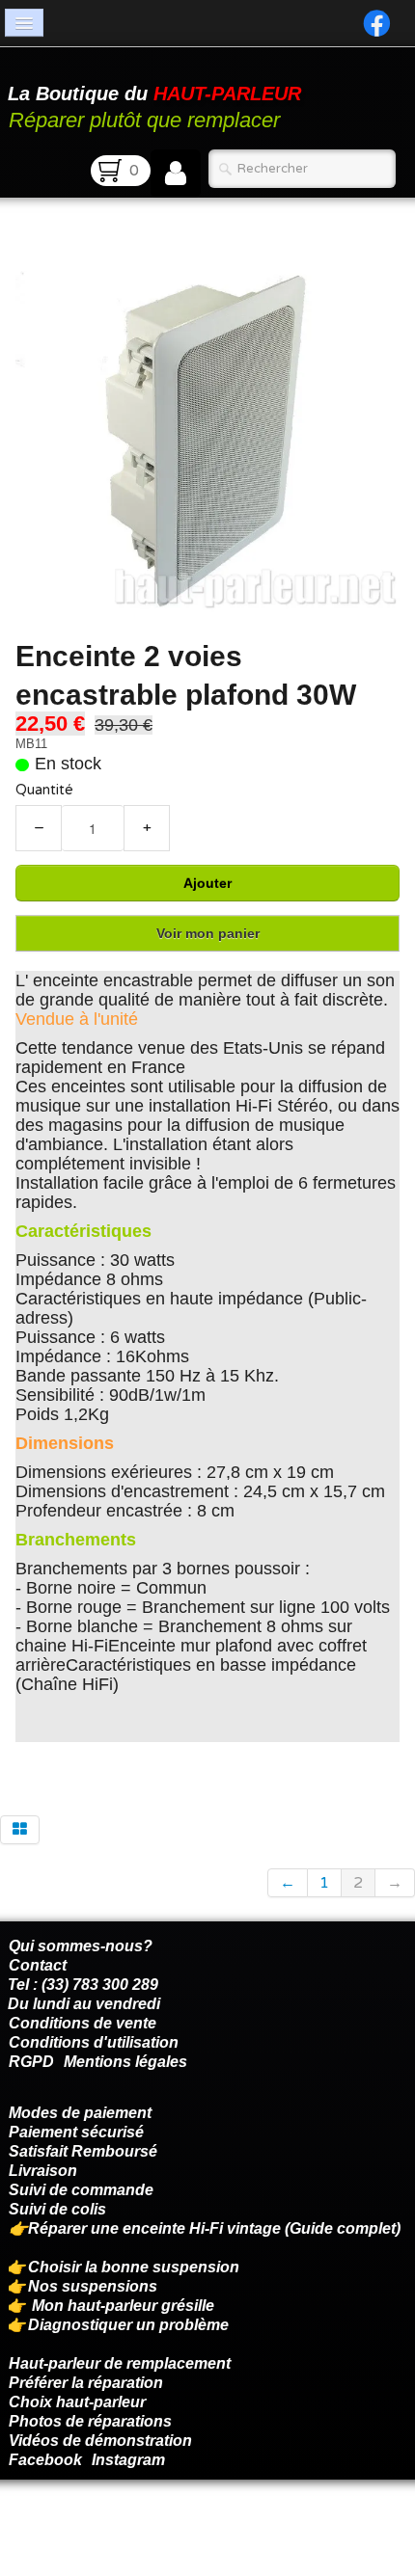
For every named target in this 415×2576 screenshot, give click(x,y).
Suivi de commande (81, 2190)
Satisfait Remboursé (83, 2151)
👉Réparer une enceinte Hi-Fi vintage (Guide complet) (207, 2228)
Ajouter (207, 883)
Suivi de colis (57, 2209)
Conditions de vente (83, 2023)
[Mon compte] (176, 174)
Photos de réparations (90, 2421)
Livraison (43, 2171)
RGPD (31, 2062)
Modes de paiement (80, 2113)
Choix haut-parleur (79, 2402)
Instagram (128, 2460)
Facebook (45, 2460)
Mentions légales (125, 2062)
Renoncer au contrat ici (92, 2528)
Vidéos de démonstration (100, 2441)
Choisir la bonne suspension (134, 2267)
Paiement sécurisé (76, 2132)
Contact (38, 1965)
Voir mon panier (208, 933)
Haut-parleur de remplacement (120, 2363)
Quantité (44, 790)
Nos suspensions (93, 2286)
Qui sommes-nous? (81, 1946)
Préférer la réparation (86, 2383)
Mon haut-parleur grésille (123, 2306)
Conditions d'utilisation (94, 2042)
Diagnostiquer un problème (128, 2325)
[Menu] (24, 23)
